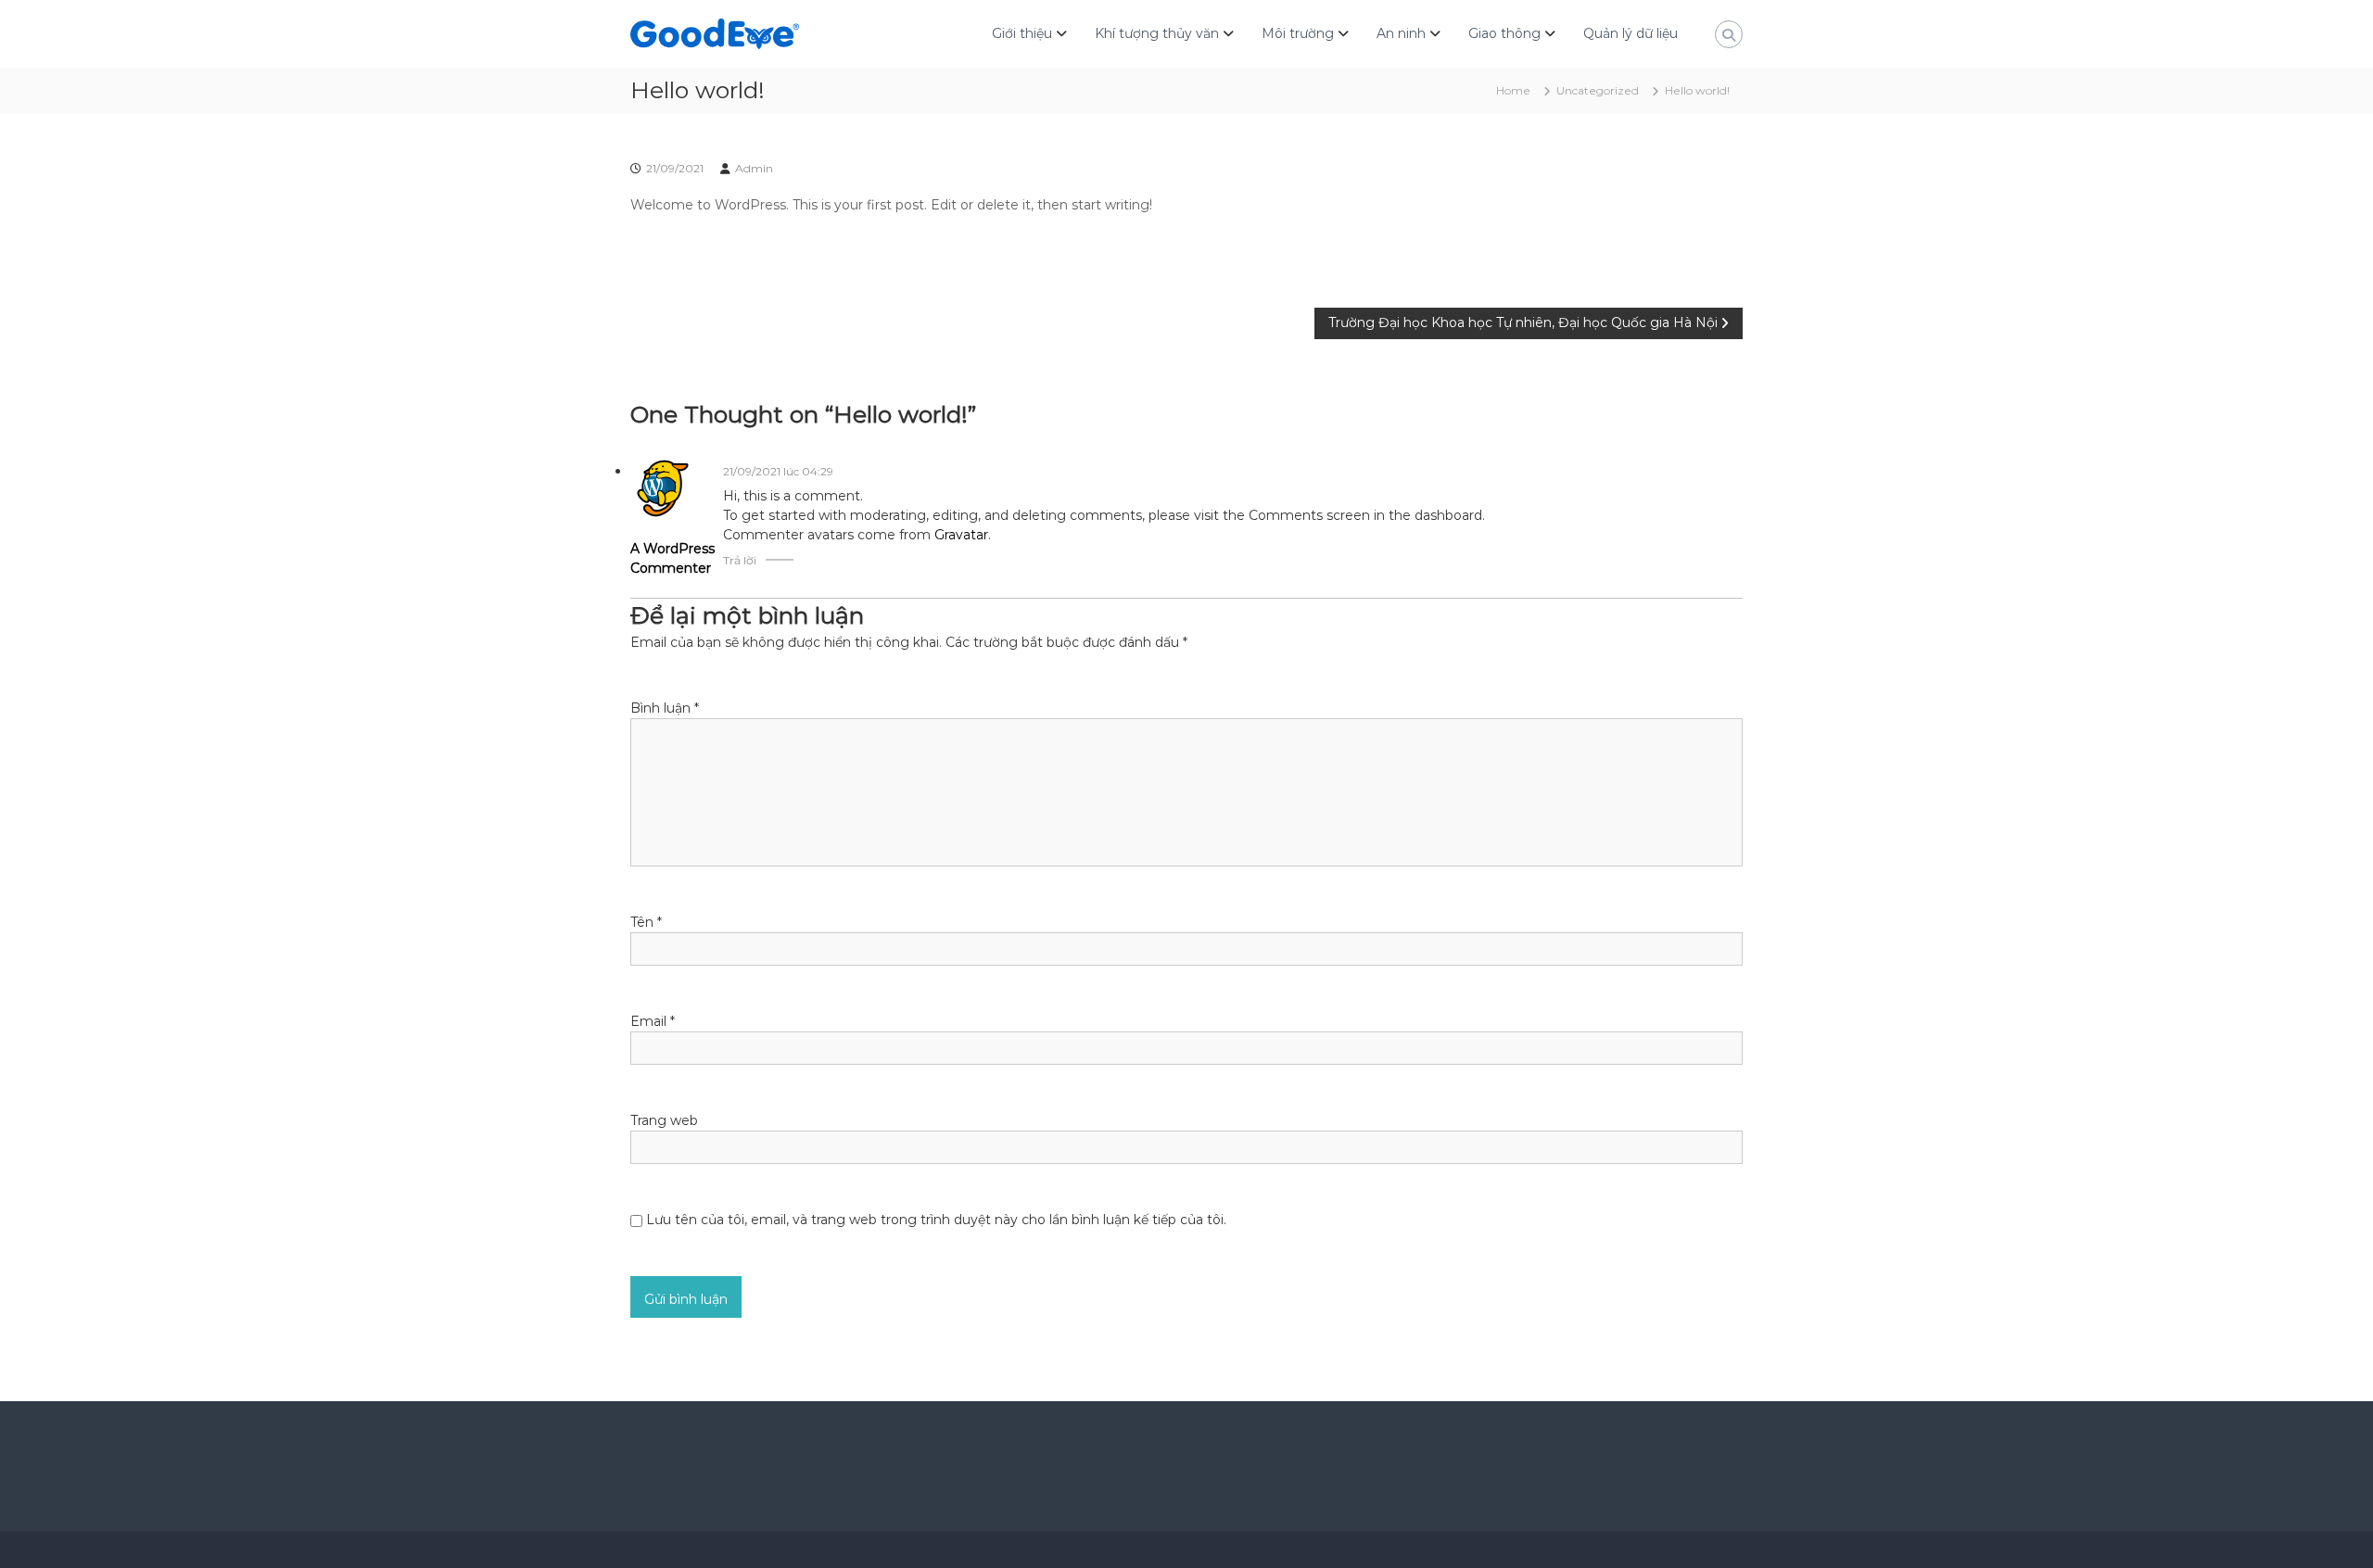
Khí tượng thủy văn (1157, 33)
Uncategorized (1598, 90)
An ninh (1401, 33)
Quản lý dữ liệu (1631, 33)
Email (653, 1021)
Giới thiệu (1022, 33)
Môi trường (1298, 33)
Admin (754, 168)
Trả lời (740, 560)
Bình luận (665, 708)
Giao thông (1504, 33)
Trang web (664, 1120)
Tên (646, 922)
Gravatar (961, 535)
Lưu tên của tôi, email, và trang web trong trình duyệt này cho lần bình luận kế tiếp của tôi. (936, 1220)
